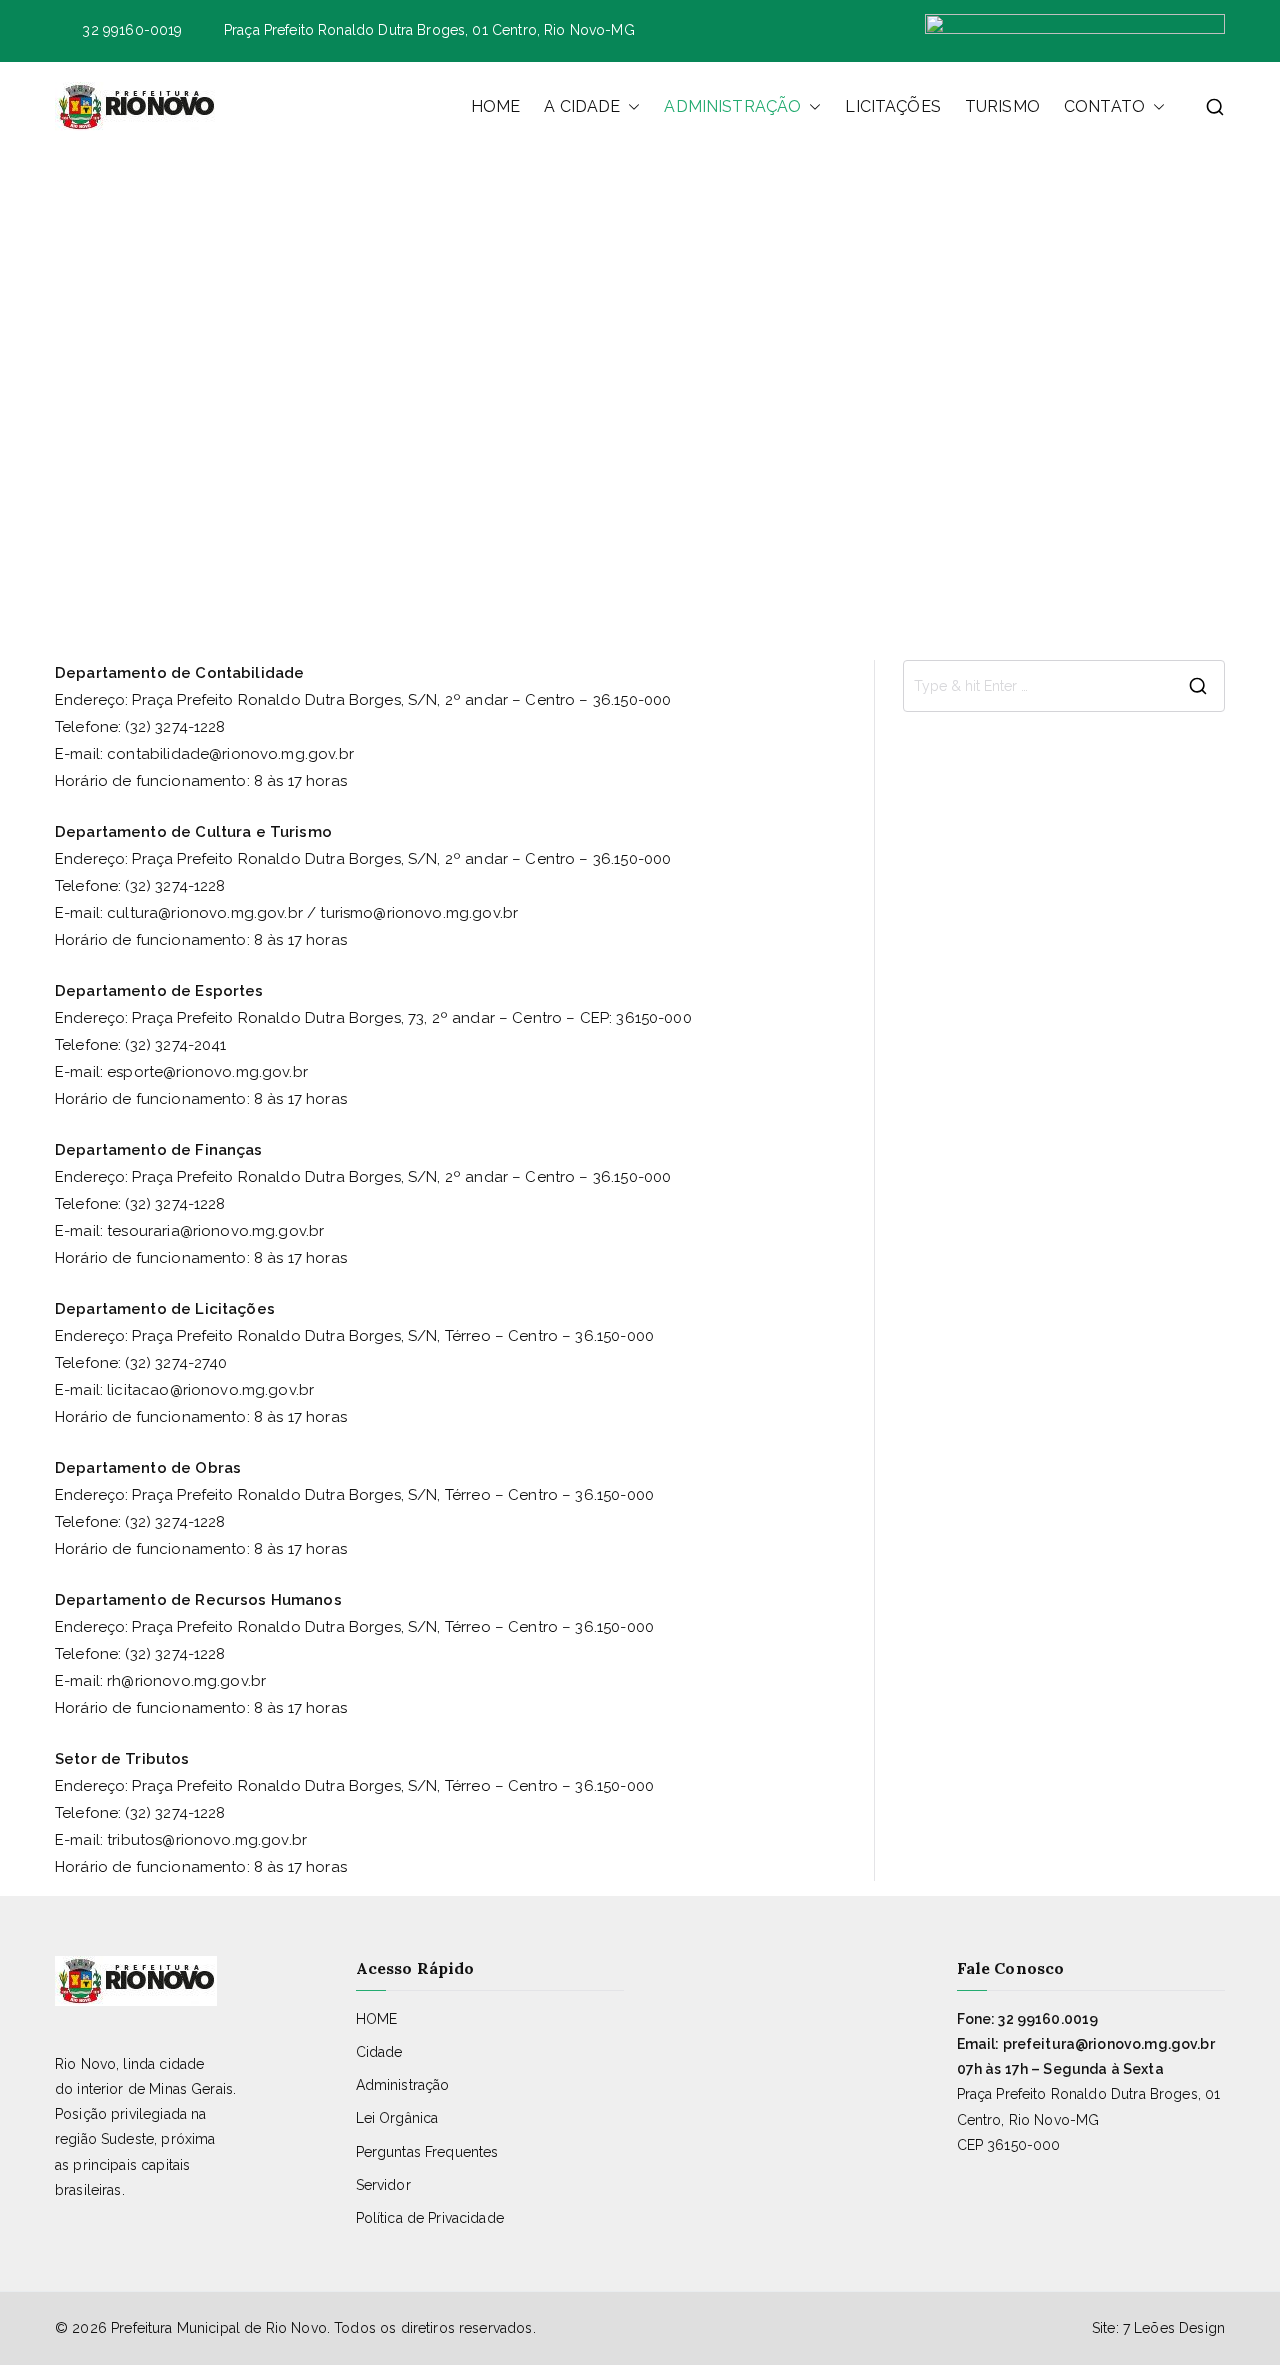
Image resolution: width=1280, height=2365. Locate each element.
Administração (403, 2085)
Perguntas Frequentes (427, 2152)
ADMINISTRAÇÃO (732, 106)
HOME (496, 106)
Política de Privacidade (430, 2218)
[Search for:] (1064, 686)
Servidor (383, 2185)
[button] (630, 107)
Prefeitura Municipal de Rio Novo (219, 2328)
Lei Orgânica (397, 2118)
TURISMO (1002, 106)
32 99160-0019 (132, 30)
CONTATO (1104, 106)
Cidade (379, 2052)
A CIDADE (582, 106)
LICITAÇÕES (893, 106)
